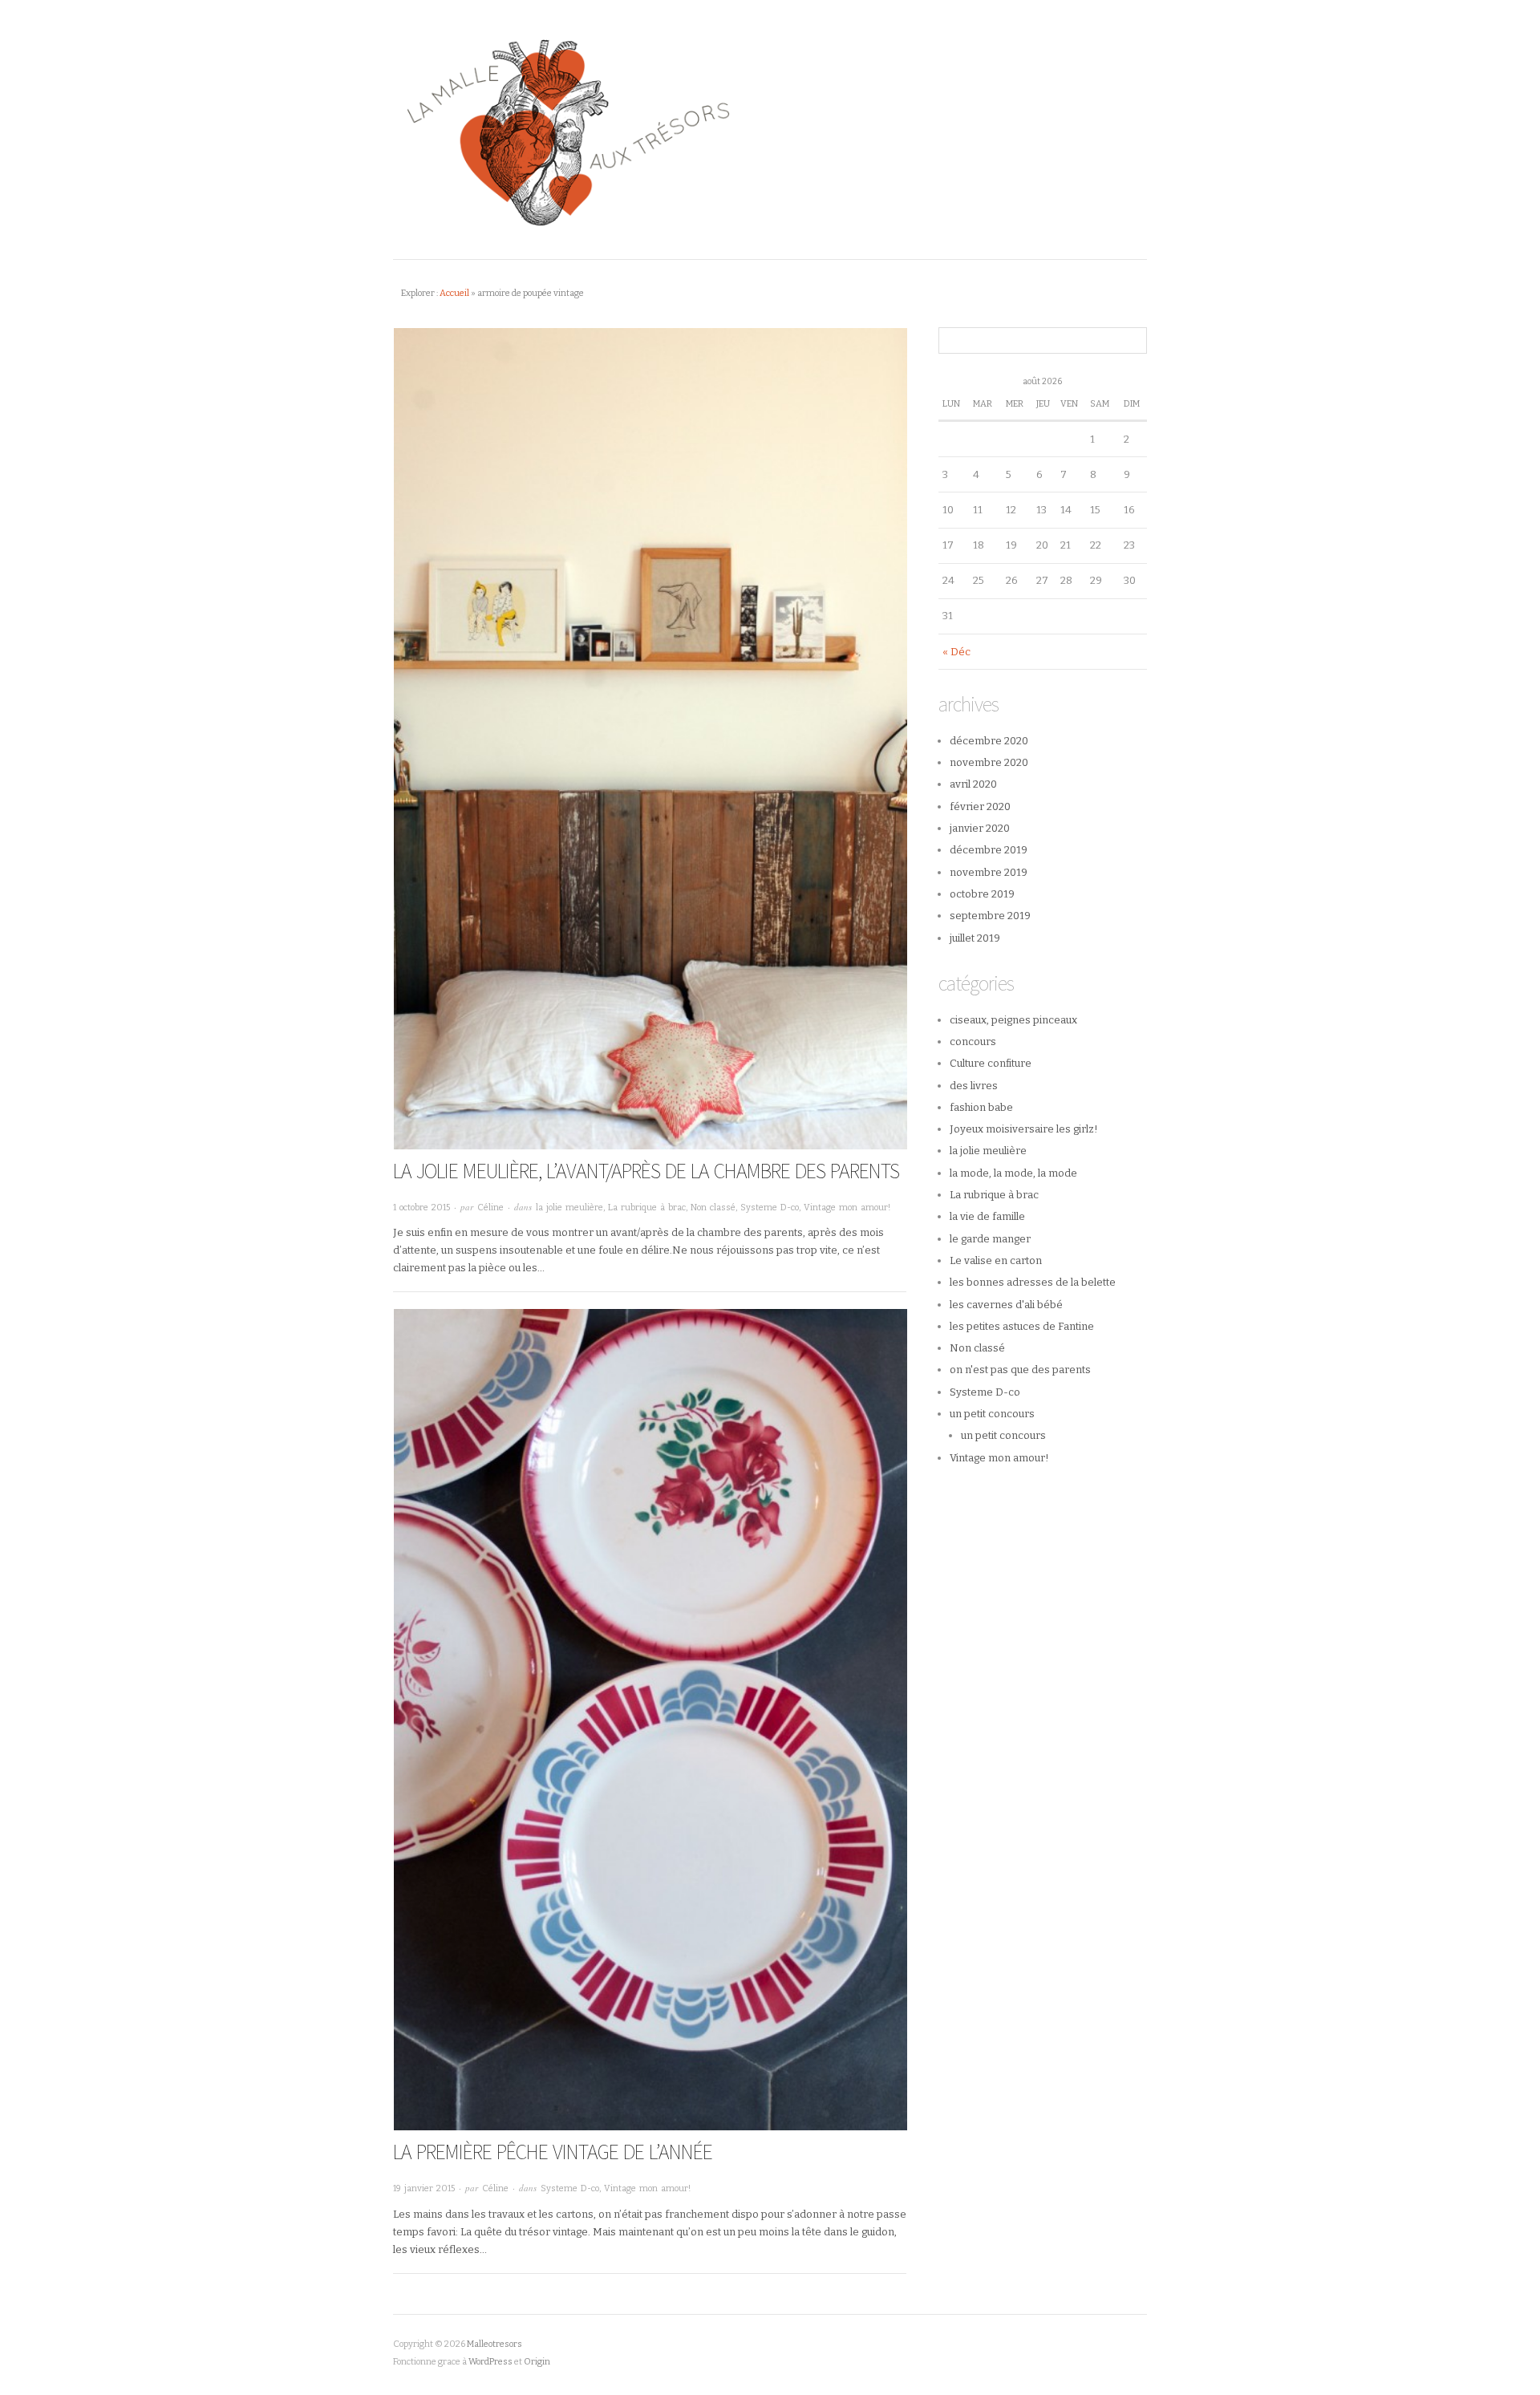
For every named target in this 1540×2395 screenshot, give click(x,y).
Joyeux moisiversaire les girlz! (1024, 1129)
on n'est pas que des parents (1020, 1370)
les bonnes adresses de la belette (1033, 1282)
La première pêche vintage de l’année (553, 2152)
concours (973, 1041)
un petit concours (992, 1414)
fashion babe (981, 1107)
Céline (490, 1208)
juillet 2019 (975, 938)
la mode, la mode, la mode (1013, 1173)
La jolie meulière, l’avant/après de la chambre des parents (646, 1171)
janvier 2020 (980, 828)
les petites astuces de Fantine (1022, 1326)
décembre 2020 (989, 741)
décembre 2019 (989, 850)
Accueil (454, 293)
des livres (974, 1086)
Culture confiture (991, 1063)
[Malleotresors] (770, 130)
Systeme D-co (770, 1208)
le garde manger (990, 1239)
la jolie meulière (569, 1208)
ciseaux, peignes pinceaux (1013, 1020)
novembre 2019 (989, 872)
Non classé (713, 1208)
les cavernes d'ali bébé (1006, 1305)
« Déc (956, 652)
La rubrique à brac (647, 1208)
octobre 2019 (982, 894)
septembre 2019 (990, 916)
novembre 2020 (989, 762)
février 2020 (980, 806)
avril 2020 (973, 784)
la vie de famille (987, 1216)
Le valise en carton (996, 1260)
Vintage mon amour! (847, 1208)
